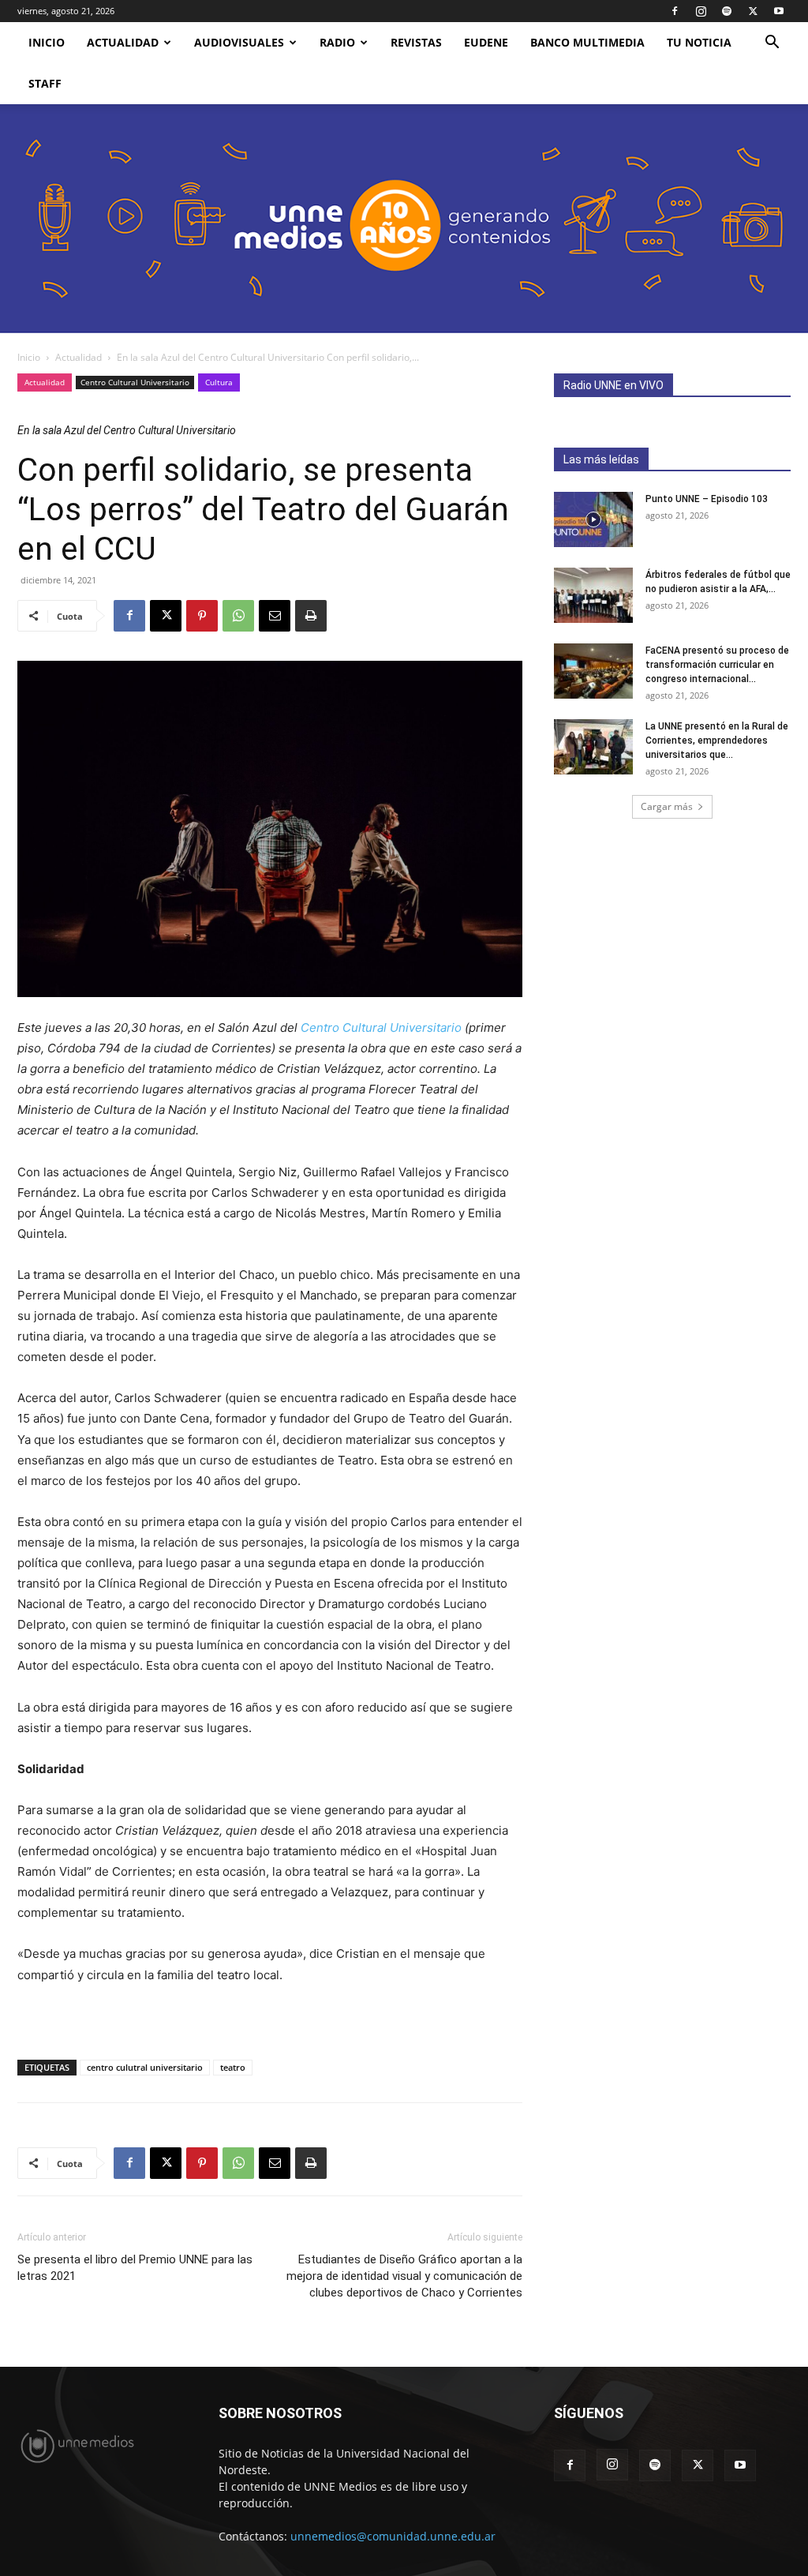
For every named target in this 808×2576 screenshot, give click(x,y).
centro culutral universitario (145, 2067)
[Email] (275, 616)
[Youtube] (779, 11)
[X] (753, 11)
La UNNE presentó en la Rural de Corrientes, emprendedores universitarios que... (717, 741)
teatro (233, 2067)
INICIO (47, 42)
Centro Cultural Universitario (135, 382)
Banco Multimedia (587, 42)
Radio (337, 42)
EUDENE (486, 42)
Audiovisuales (239, 42)
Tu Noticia (699, 42)
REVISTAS (416, 42)
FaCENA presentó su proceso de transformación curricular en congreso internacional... (717, 665)
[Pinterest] (202, 616)
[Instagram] (701, 11)
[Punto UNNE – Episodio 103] (593, 519)
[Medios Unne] (404, 219)
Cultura (219, 382)
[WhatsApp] (238, 616)
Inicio (29, 357)
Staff (45, 83)
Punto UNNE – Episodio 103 (707, 499)
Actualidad (123, 42)
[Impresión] (311, 616)
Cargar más (667, 806)
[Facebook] (675, 11)
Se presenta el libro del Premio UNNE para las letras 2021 (135, 2268)
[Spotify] (727, 11)
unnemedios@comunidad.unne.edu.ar (393, 2536)
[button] (772, 44)
